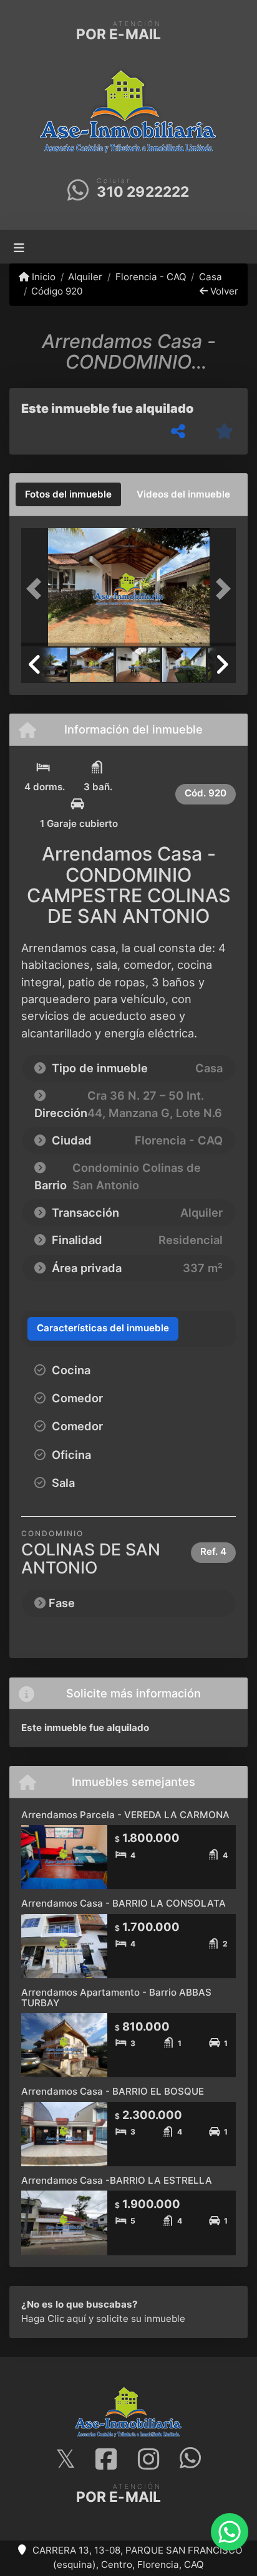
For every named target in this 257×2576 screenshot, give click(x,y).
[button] (37, 588)
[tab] (68, 494)
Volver (223, 291)
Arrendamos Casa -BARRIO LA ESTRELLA (117, 2180)
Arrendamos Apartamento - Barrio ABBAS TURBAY (116, 1998)
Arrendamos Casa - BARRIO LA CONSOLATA (124, 1903)
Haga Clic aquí (54, 2319)
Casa (211, 277)
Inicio (42, 277)
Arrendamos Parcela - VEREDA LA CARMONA (125, 1815)
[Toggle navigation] (19, 246)
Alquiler (85, 277)
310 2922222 (143, 192)
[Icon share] (65, 2460)
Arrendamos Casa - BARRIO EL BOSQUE (113, 2091)
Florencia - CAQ (151, 277)
